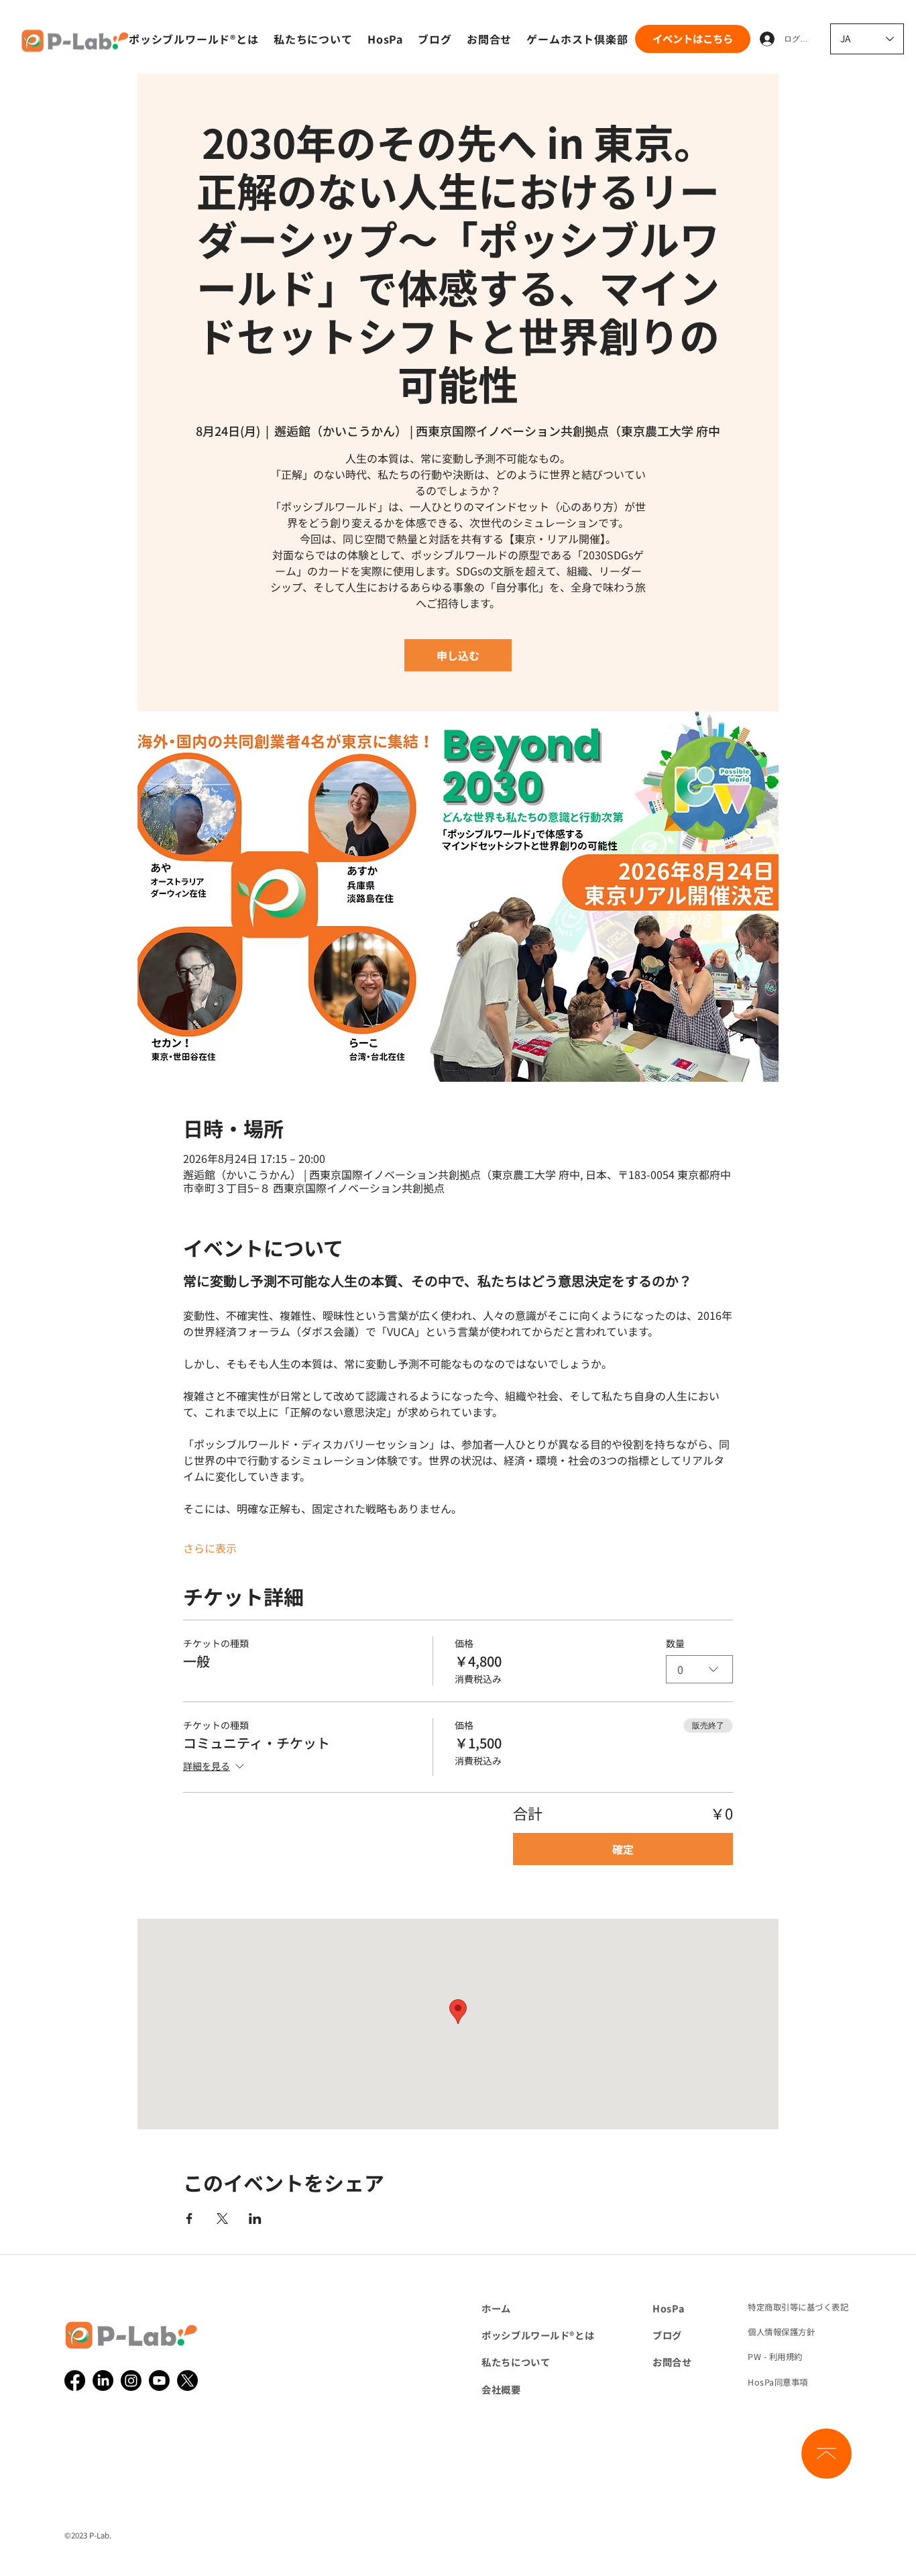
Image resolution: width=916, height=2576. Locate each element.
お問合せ (672, 2362)
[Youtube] (159, 2381)
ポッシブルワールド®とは (538, 2335)
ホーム (496, 2308)
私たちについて (516, 2362)
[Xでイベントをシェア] (222, 2219)
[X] (187, 2381)
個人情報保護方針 (781, 2332)
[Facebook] (75, 2381)
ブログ (667, 2335)
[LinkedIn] (103, 2381)
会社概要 (501, 2389)
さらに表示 (210, 1548)
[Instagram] (131, 2381)
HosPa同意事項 (778, 2382)
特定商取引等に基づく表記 (798, 2307)
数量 (675, 1643)
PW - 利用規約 (775, 2357)
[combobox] (699, 1669)
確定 (623, 1849)
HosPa (668, 2308)
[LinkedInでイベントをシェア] (255, 2219)
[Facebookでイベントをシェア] (189, 2219)
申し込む (458, 655)
